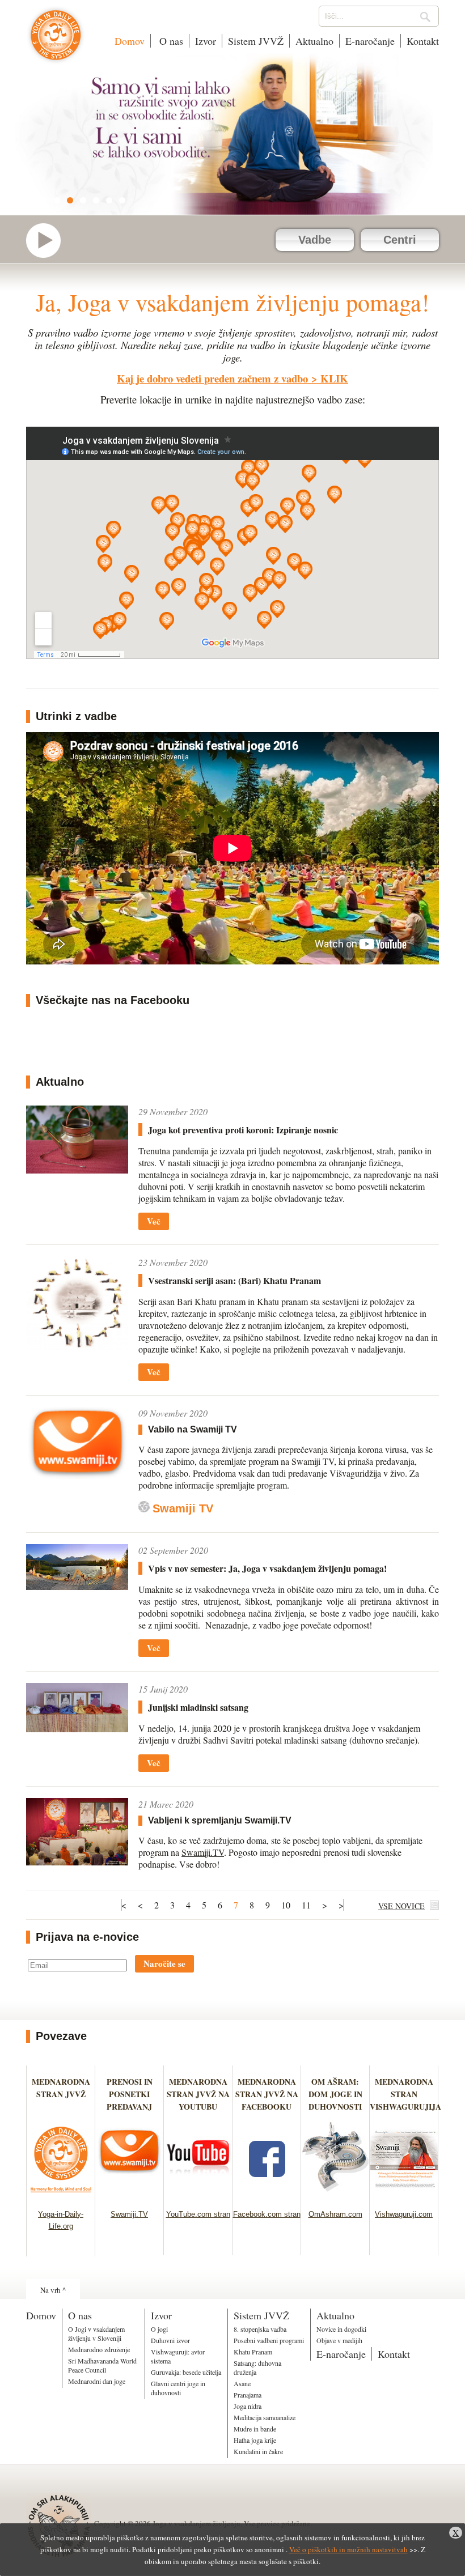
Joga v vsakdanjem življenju (56, 41)
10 (286, 1905)
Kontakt (423, 41)
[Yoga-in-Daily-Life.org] (61, 2195)
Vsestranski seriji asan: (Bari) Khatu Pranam (234, 1280)
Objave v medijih (339, 2340)
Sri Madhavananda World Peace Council (102, 2365)
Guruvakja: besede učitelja (186, 2372)
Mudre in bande (255, 2429)
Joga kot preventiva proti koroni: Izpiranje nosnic (243, 1130)
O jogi (159, 2329)
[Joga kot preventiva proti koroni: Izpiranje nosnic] (77, 1140)
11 (306, 1905)
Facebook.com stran (267, 2214)
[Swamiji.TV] (130, 2195)
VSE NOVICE (401, 1906)
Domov (130, 41)
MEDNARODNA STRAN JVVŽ (61, 2094)
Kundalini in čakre (258, 2451)
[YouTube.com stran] (198, 2195)
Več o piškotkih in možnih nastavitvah (348, 2549)
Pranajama (248, 2395)
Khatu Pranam (253, 2352)
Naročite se (164, 1963)
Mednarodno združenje (99, 2349)
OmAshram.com (335, 2214)
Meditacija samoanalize (265, 2417)
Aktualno (314, 41)
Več (154, 1221)
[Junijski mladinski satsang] (77, 1708)
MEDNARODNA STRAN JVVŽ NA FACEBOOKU (267, 2094)
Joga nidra (248, 2406)
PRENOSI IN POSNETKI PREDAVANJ (130, 2094)
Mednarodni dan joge (97, 2381)
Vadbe (315, 240)
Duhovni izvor (170, 2340)
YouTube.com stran (198, 2214)
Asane (242, 2383)
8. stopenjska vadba (260, 2329)
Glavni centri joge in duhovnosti (178, 2388)
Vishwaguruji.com (404, 2214)
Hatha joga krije (255, 2440)
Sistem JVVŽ (256, 41)
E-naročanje (370, 41)
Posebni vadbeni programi (269, 2340)
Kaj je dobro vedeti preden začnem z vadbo (212, 378)
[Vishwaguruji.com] (404, 2195)
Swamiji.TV (203, 1852)
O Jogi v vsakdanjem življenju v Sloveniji (96, 2333)
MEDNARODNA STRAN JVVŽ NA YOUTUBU (198, 2094)
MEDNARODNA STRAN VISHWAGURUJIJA (405, 2094)
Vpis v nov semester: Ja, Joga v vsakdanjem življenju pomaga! (267, 1568)
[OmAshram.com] (335, 2195)
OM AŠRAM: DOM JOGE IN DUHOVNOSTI (335, 2094)
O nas (170, 41)
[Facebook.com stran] (267, 2195)
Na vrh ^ (53, 2290)
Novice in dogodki (341, 2329)
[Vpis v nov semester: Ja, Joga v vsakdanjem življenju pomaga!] (77, 1567)
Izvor (206, 41)
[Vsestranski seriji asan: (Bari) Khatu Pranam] (77, 1303)
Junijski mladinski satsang (198, 1707)
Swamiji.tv (49, 241)
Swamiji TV (183, 1508)
